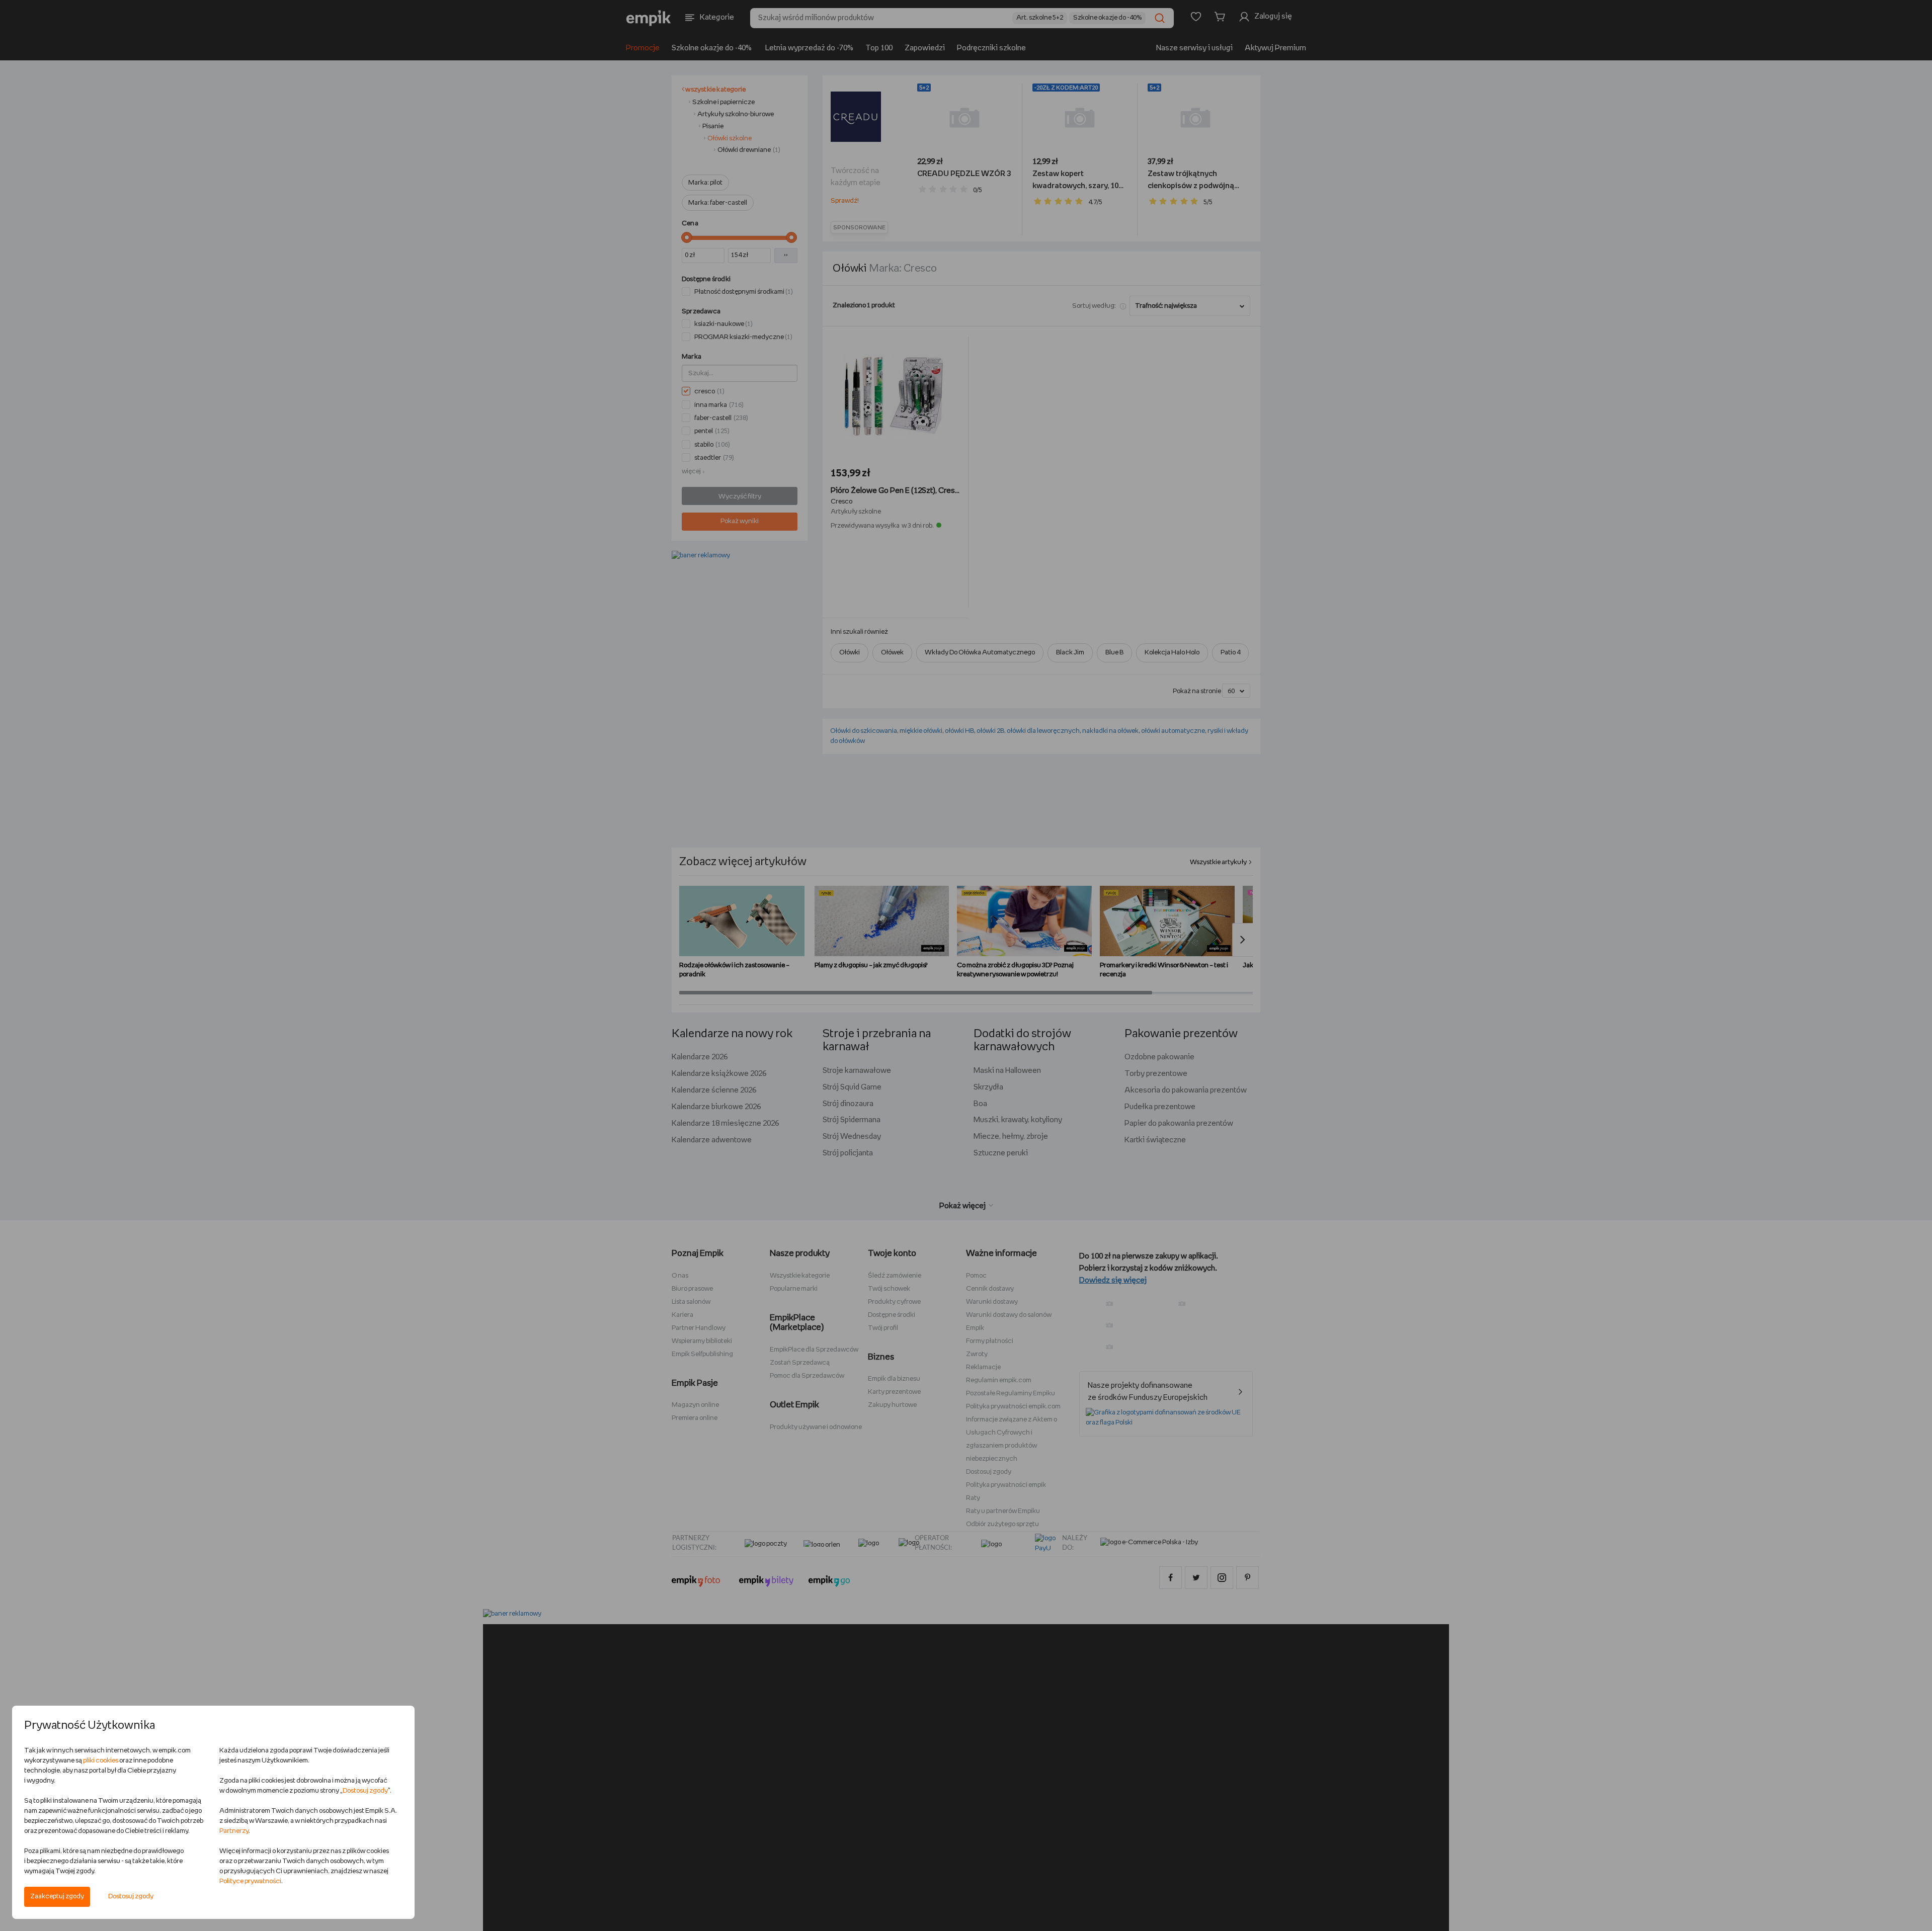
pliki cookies (101, 1761)
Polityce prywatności (250, 1881)
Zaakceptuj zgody (57, 1897)
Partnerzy (234, 1831)
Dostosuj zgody (131, 1897)
